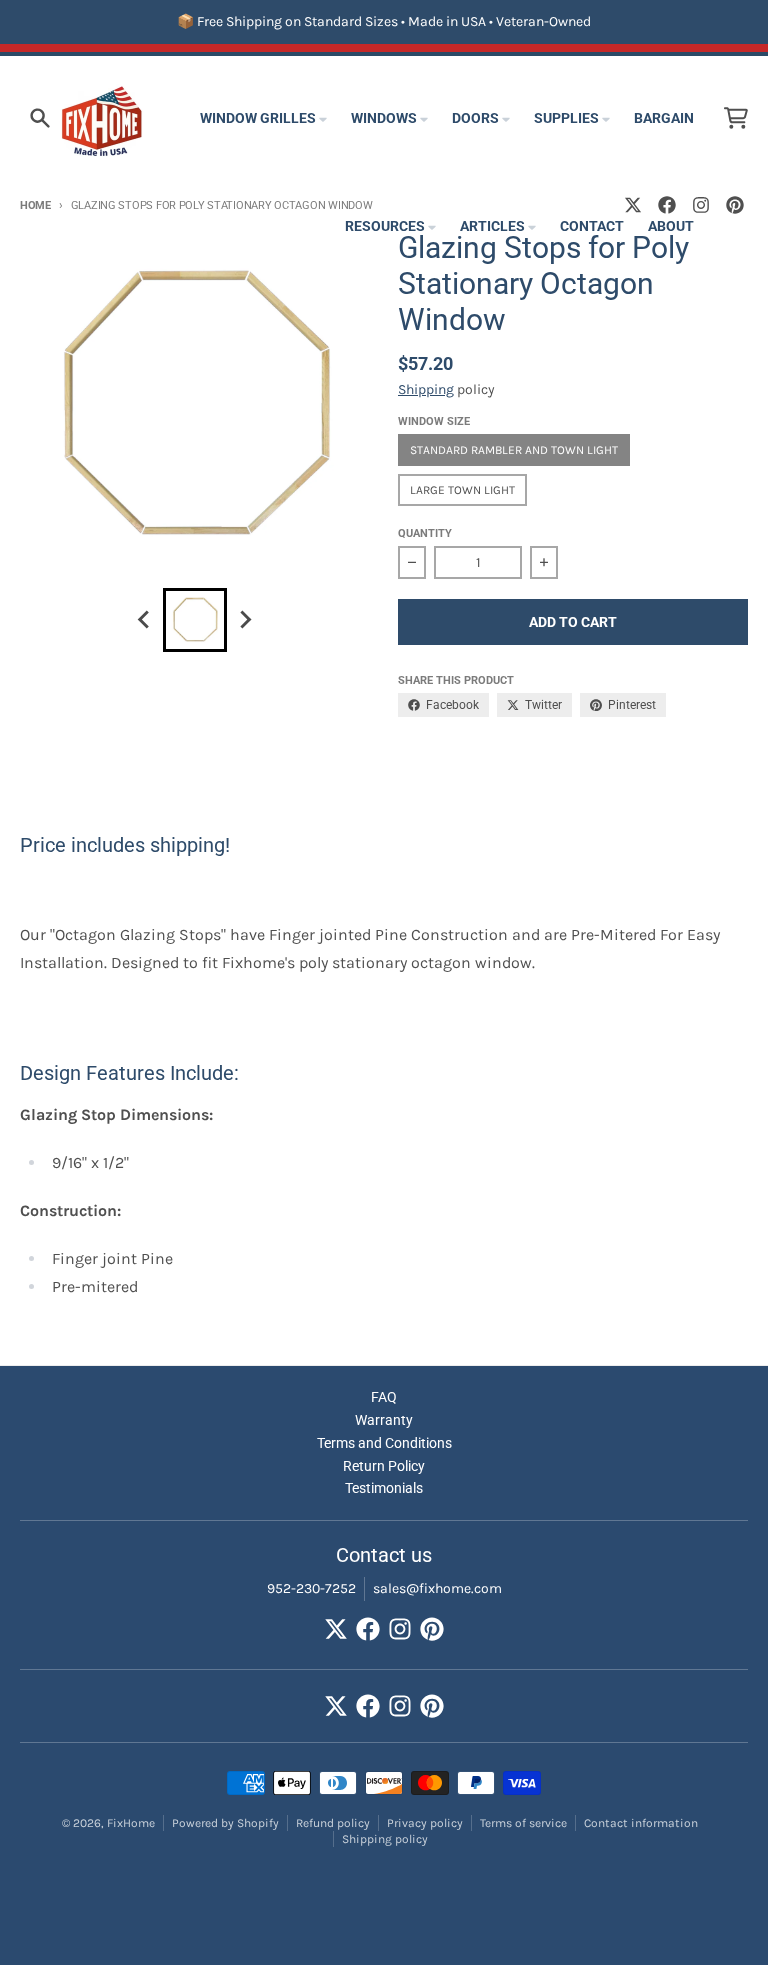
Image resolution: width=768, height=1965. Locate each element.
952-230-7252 (311, 1588)
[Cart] (736, 118)
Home (35, 205)
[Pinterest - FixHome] (735, 205)
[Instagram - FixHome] (400, 1629)
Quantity (425, 533)
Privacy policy (425, 1823)
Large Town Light (462, 490)
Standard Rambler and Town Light (514, 450)
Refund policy (333, 1823)
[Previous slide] (145, 620)
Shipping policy (385, 1839)
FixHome (131, 1823)
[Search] (40, 118)
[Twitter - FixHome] (336, 1629)
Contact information (641, 1823)
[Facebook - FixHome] (368, 1629)
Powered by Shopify (225, 1823)
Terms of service (523, 1823)
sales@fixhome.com (437, 1588)
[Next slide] (245, 620)
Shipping (426, 389)
